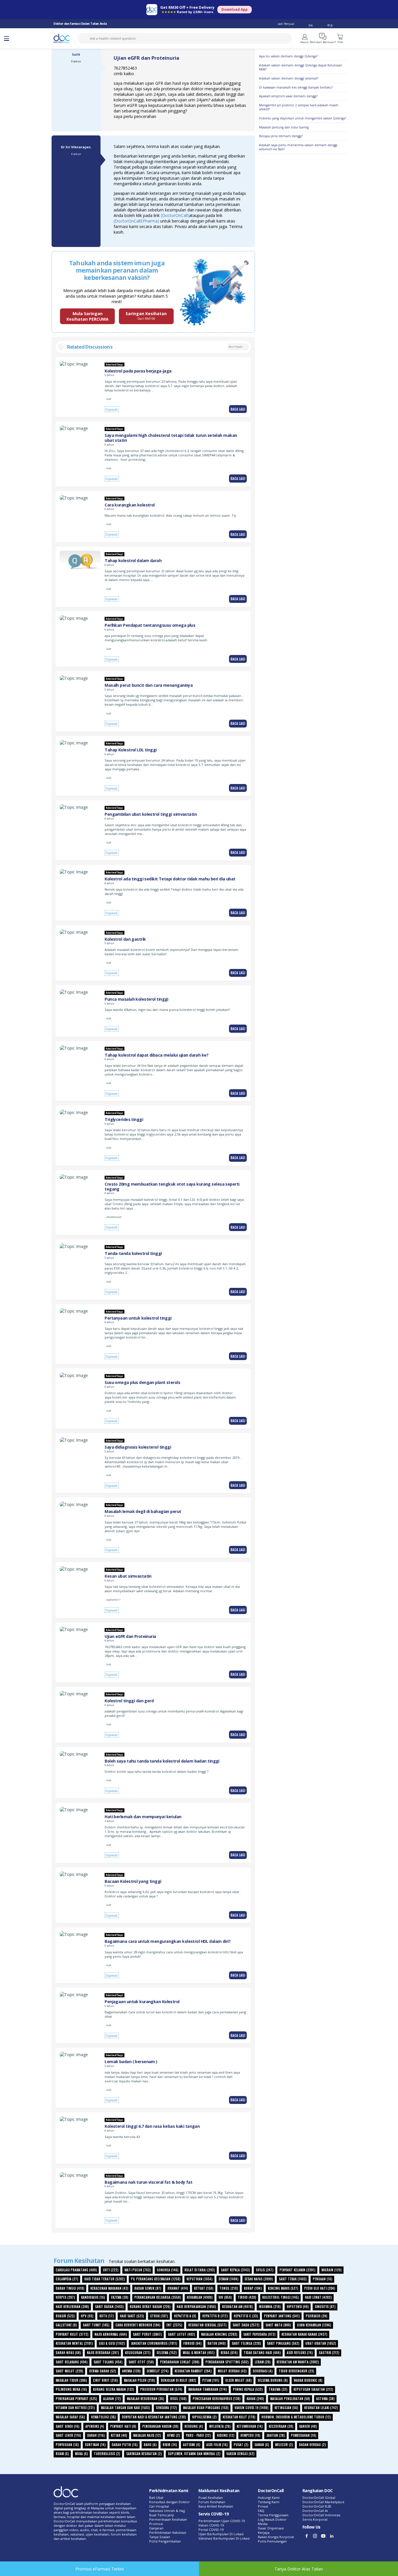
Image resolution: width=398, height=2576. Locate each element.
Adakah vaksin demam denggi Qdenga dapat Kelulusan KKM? (301, 67)
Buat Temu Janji (162, 2515)
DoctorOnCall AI (315, 2511)
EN (311, 25)
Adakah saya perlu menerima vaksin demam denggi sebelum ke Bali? (298, 147)
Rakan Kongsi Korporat (276, 2537)
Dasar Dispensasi (271, 2528)
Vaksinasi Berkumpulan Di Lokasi (224, 2538)
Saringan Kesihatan (146, 316)
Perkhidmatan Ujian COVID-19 (222, 2521)
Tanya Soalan (160, 2537)
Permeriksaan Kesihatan (168, 2519)
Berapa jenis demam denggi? (281, 136)
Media (263, 2524)
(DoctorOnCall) (174, 215)
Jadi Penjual (286, 24)
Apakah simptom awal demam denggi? (288, 96)
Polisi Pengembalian (165, 2541)
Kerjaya (264, 2532)
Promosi (156, 2524)
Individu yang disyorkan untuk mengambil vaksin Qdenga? (303, 118)
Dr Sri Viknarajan (76, 147)
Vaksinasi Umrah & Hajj (167, 2511)
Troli (340, 42)
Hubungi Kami (269, 2498)
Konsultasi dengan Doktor (170, 2502)
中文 (330, 25)
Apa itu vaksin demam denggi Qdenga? (288, 56)
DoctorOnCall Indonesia (321, 2515)
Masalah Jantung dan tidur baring (284, 127)
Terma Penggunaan (273, 2515)
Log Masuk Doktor (272, 2519)
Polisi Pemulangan (272, 2541)
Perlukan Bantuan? (323, 42)
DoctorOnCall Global (319, 2498)
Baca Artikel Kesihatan (216, 2506)
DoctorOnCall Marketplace (323, 2502)
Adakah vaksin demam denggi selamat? (289, 78)
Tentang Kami (269, 2502)
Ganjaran (156, 2528)
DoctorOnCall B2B (317, 2506)
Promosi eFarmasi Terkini (100, 2569)
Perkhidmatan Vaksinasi (168, 2532)
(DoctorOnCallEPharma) (136, 221)
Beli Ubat (156, 2498)
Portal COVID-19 (211, 2530)
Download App (235, 9)
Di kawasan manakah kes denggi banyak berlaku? (296, 87)
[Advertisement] (303, 245)
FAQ (261, 2511)
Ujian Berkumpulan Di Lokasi (221, 2534)
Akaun (304, 42)
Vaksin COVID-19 (211, 2525)
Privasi (263, 2506)
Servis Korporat (315, 2519)
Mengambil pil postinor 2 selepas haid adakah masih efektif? (299, 107)
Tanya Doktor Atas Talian (299, 2569)
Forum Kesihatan (212, 2502)
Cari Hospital (159, 2506)
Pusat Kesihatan (211, 2498)
